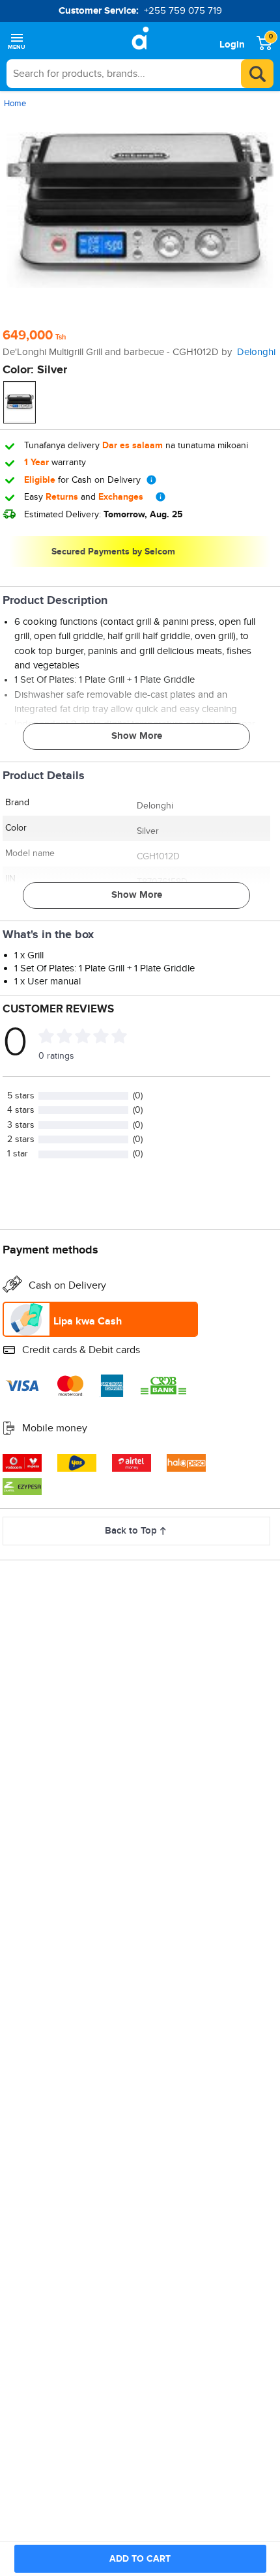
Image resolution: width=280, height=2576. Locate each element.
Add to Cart (140, 2559)
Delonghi (256, 352)
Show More (137, 736)
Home (15, 104)
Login (232, 45)
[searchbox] (140, 74)
